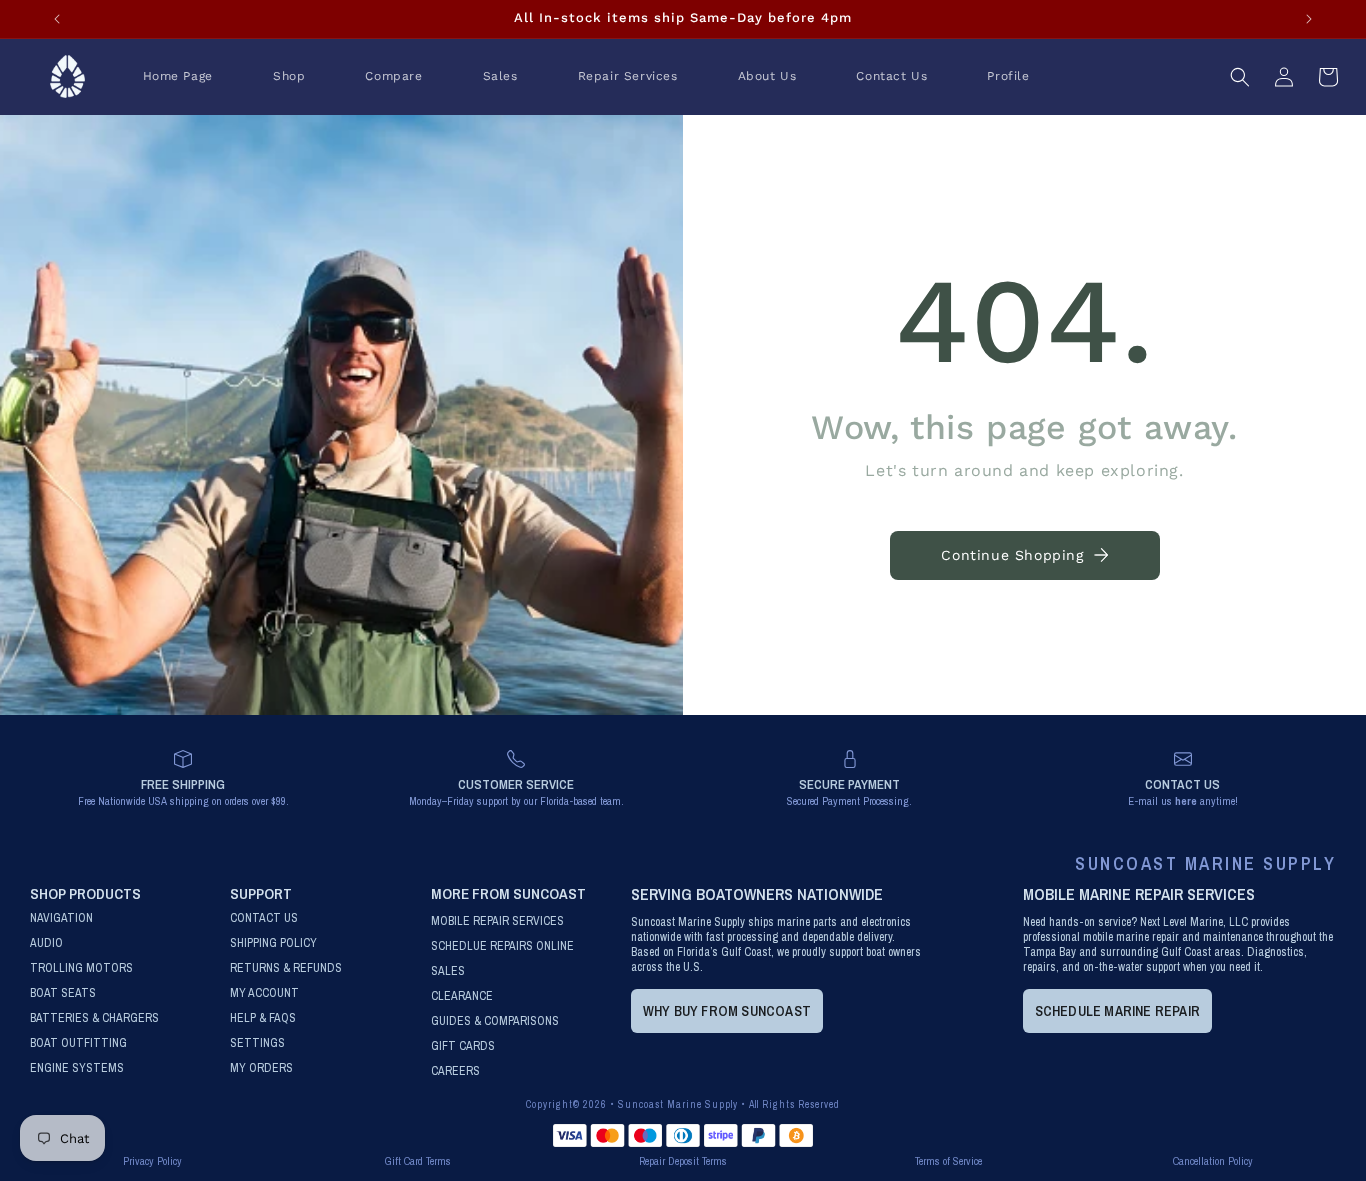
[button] (289, 77)
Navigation (61, 918)
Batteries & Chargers (94, 1018)
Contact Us (264, 918)
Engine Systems (77, 1068)
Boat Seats (63, 993)
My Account (264, 993)
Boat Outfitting (78, 1043)
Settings (257, 1043)
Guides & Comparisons (495, 1021)
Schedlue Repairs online (502, 946)
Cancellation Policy (1213, 1161)
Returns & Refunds (286, 968)
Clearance (462, 996)
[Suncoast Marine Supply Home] (68, 77)
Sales (448, 971)
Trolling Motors (81, 968)
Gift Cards (463, 1046)
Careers (455, 1071)
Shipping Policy (273, 943)
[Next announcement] (1309, 19)
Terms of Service (948, 1161)
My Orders (261, 1068)
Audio (46, 943)
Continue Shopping (1012, 555)
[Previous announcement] (57, 19)
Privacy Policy (152, 1161)
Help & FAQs (263, 1018)
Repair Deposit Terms (683, 1161)
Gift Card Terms (418, 1161)
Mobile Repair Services (497, 921)
